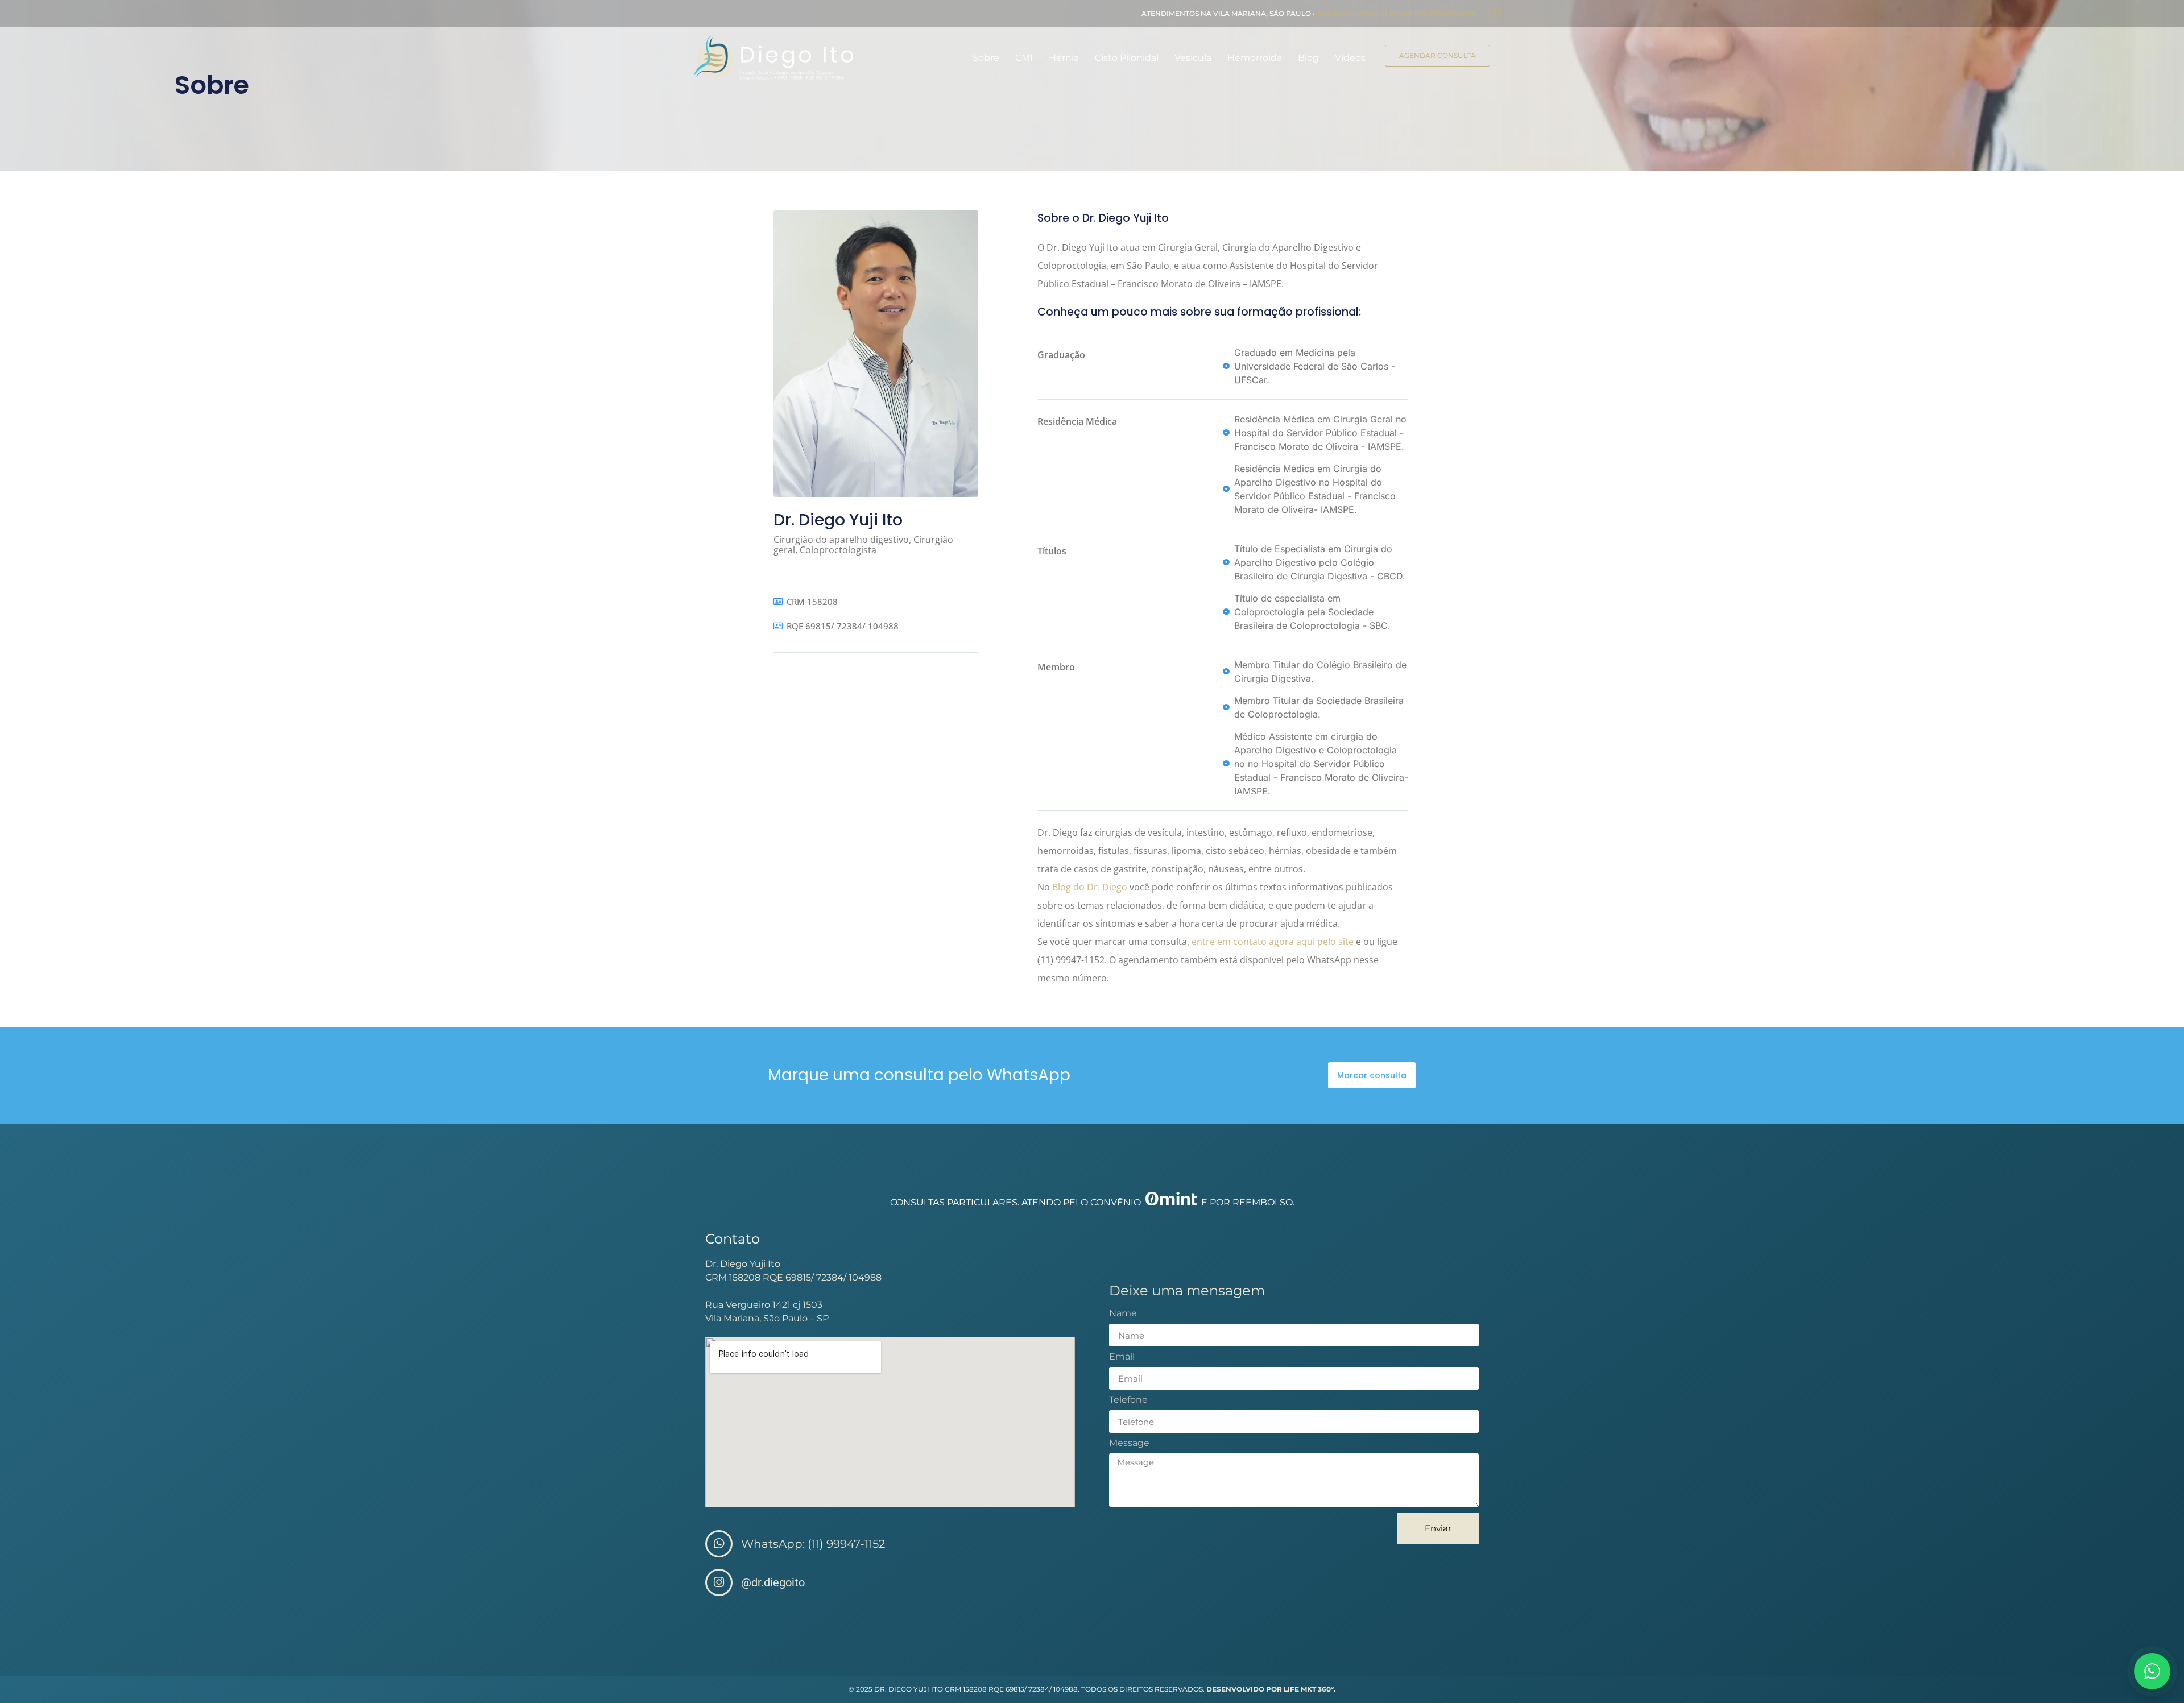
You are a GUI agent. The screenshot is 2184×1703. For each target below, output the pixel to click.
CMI (1024, 58)
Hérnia (1064, 58)
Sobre (986, 58)
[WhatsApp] (2152, 1671)
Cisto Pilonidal (1127, 58)
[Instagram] (1495, 14)
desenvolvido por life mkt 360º (1270, 1689)
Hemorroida (1255, 58)
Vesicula (1193, 58)
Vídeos (1350, 58)
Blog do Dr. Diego (1090, 887)
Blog (1308, 58)
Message (1129, 1443)
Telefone (1128, 1400)
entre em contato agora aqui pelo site (1273, 942)
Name (1123, 1314)
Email (1122, 1357)
